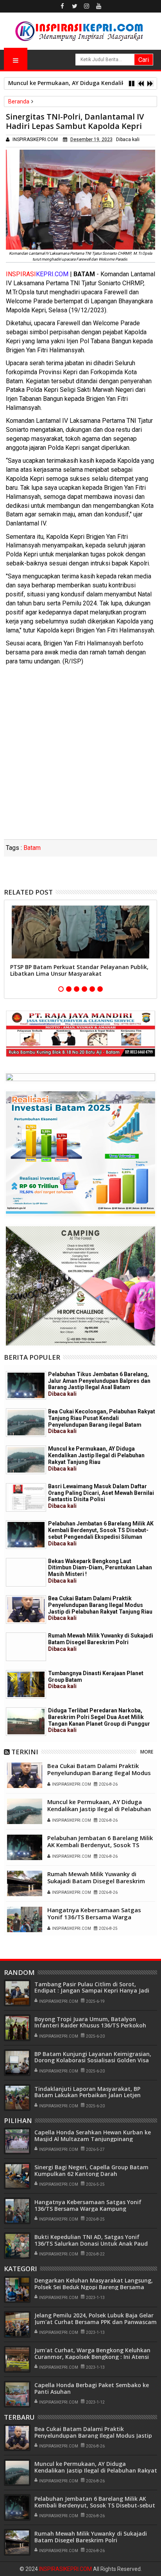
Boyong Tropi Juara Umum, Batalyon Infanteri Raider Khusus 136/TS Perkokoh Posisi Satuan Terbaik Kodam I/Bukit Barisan (96, 2026)
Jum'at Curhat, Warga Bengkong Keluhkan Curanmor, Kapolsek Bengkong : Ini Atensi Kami (92, 2357)
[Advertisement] (80, 755)
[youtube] (99, 6)
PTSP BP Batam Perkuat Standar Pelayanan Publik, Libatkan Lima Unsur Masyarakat (79, 970)
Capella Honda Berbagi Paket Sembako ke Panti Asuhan (92, 2388)
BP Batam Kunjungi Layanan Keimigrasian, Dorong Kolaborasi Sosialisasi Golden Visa (93, 2057)
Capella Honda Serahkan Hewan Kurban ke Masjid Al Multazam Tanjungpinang (93, 2136)
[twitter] (75, 6)
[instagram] (87, 6)
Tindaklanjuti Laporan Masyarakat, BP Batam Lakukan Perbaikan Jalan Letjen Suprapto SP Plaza (88, 2095)
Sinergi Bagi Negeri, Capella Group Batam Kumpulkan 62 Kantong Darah (91, 2170)
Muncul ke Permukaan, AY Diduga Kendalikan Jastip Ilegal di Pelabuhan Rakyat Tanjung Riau (96, 1458)
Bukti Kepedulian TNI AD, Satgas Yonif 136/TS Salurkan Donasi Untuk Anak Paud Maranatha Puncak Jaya (91, 2244)
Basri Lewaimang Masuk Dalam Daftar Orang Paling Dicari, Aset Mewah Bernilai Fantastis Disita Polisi (101, 1496)
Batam (32, 848)
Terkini (25, 1752)
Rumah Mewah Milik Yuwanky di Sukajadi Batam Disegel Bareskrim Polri (101, 1642)
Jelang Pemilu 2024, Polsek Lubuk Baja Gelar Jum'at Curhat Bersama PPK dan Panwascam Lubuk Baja (96, 2322)
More (147, 1752)
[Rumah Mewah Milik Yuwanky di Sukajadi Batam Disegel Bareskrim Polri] (26, 1647)
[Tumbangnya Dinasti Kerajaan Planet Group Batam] (26, 1684)
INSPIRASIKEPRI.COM (66, 2569)
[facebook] (63, 6)
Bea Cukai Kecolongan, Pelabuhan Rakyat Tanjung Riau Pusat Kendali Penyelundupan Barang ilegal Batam (102, 1421)
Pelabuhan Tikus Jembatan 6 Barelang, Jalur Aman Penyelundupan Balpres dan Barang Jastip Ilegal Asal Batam (99, 1384)
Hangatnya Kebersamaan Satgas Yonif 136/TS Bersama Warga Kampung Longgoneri (94, 1917)
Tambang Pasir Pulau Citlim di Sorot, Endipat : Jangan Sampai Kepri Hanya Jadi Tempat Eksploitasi (92, 1991)
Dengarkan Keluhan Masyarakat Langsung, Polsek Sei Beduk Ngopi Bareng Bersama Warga (94, 2287)
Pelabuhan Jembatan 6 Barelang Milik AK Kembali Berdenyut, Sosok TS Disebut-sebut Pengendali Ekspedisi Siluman (101, 1533)
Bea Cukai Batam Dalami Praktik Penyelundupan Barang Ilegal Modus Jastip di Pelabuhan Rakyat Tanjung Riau (100, 1608)
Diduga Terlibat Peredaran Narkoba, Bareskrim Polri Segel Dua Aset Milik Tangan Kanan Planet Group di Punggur (99, 1720)
